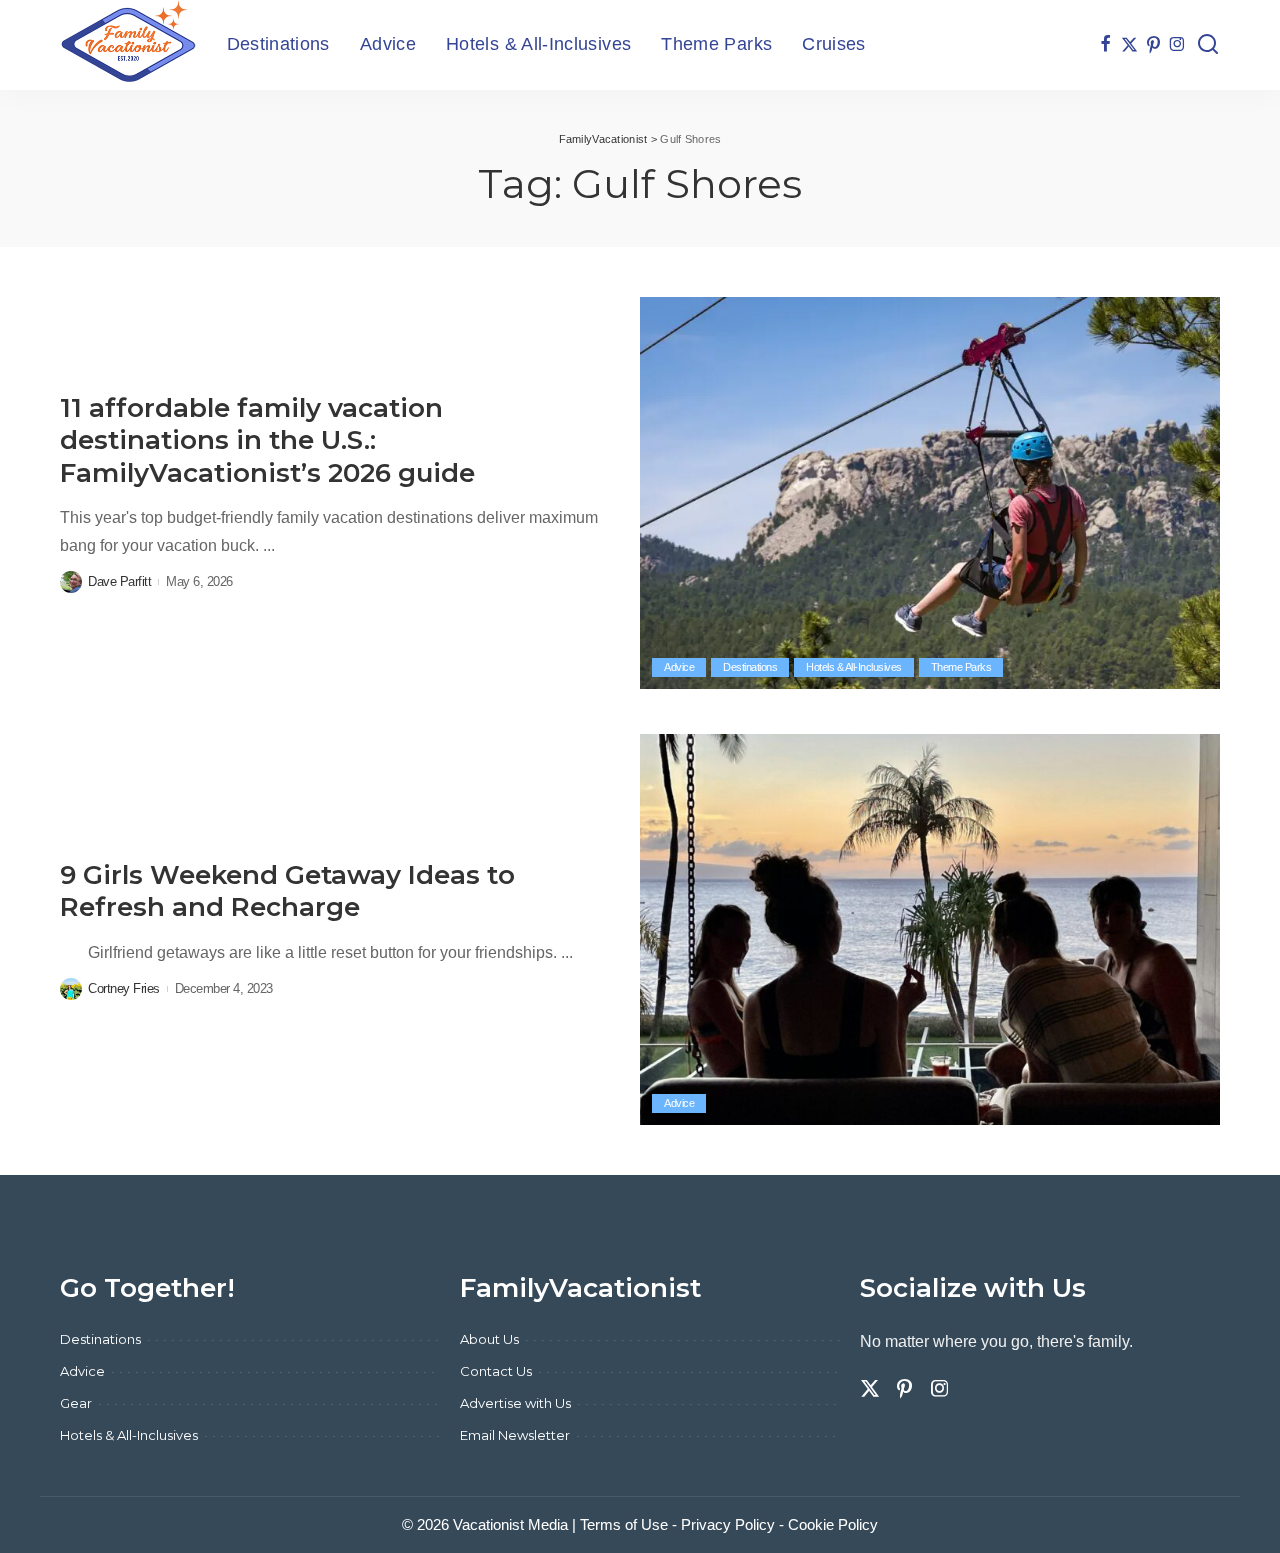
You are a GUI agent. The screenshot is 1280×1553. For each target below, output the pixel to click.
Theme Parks (961, 667)
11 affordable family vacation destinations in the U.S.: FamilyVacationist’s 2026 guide (267, 440)
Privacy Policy (728, 1524)
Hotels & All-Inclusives (854, 667)
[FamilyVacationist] (128, 45)
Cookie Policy (833, 1524)
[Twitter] (1129, 45)
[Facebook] (1105, 45)
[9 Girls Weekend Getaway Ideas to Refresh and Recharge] (930, 930)
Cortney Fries (124, 988)
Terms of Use (624, 1524)
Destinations (750, 667)
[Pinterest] (1153, 45)
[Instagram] (1177, 45)
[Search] (1208, 45)
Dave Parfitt (119, 581)
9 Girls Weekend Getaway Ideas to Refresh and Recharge (287, 891)
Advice (679, 667)
